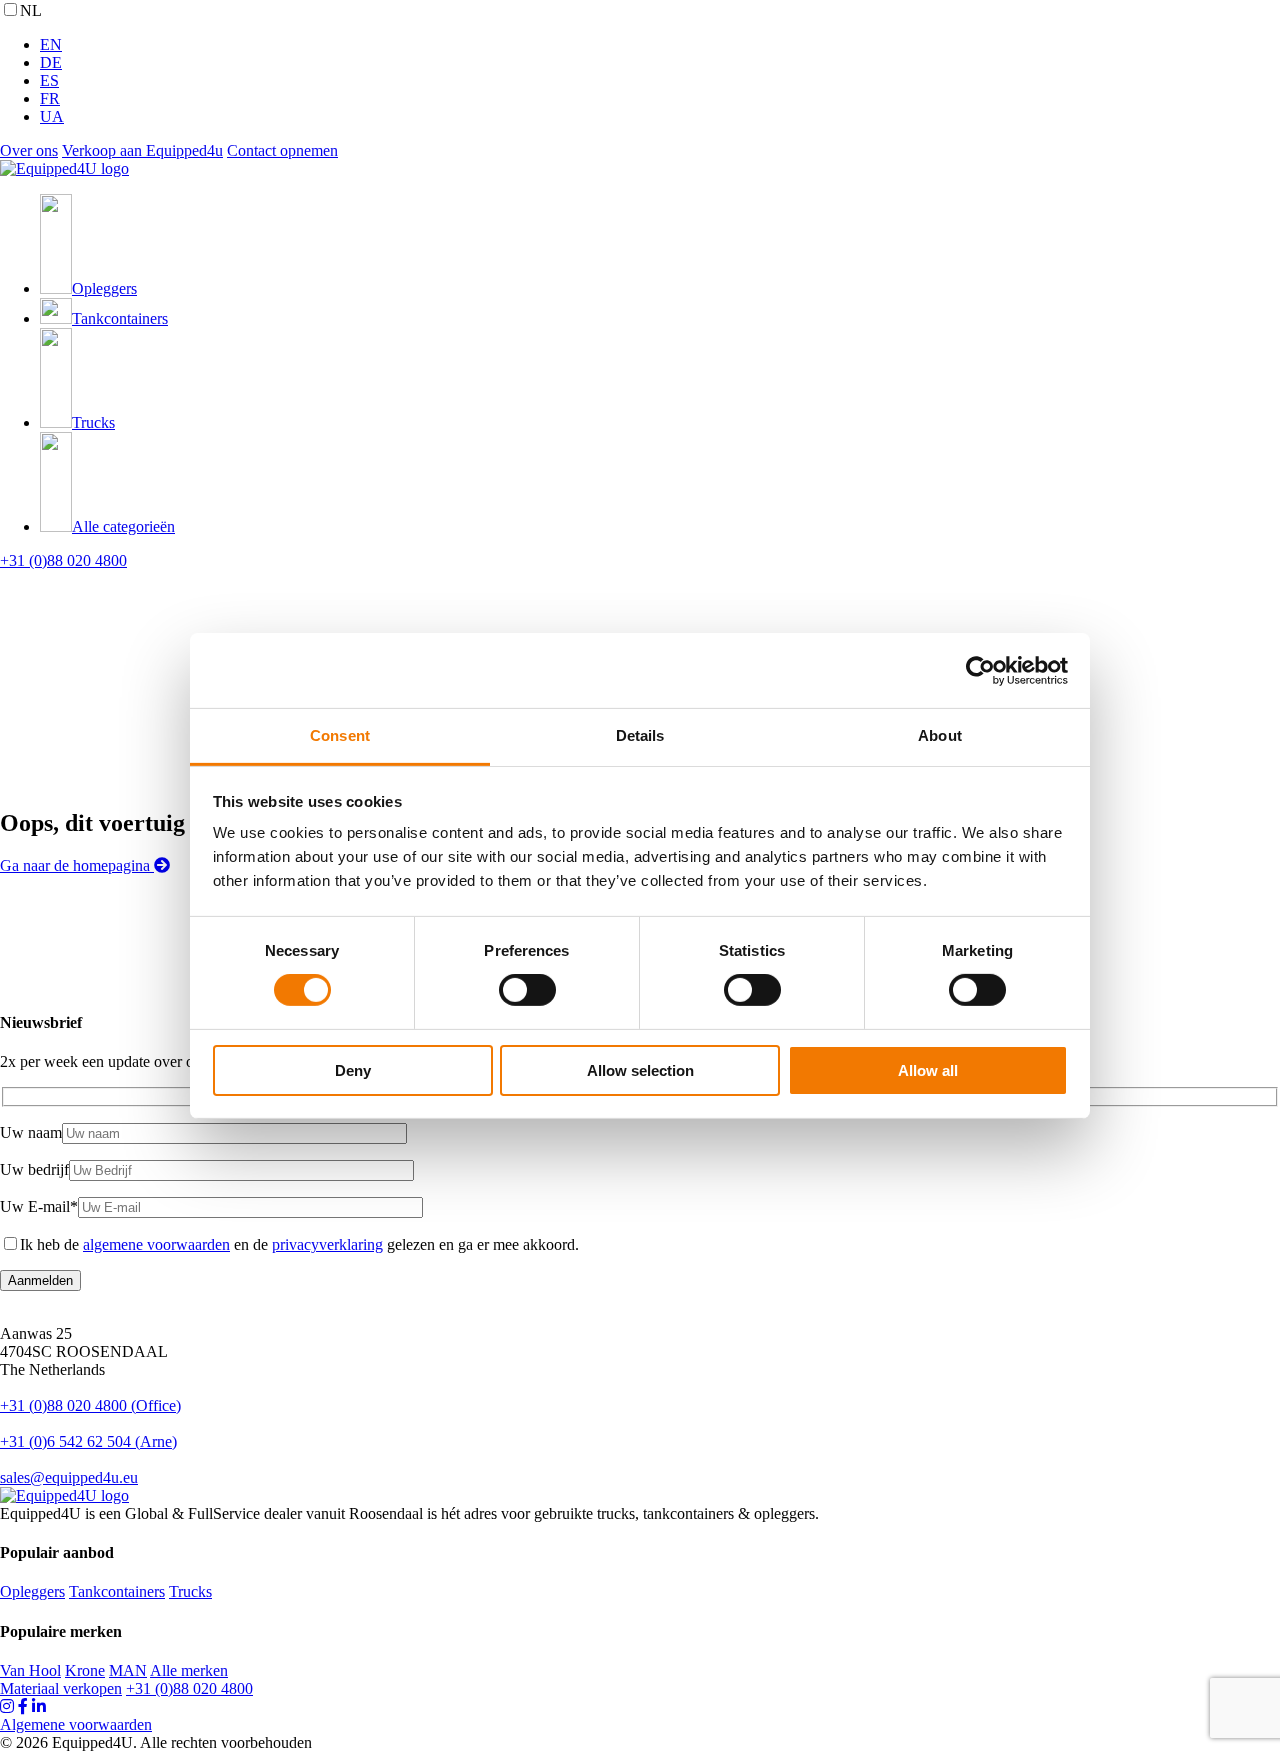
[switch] (527, 990)
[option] (660, 45)
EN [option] (51, 44)
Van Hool (30, 1670)
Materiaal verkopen (61, 1688)
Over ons (29, 150)
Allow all (928, 1070)
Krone (85, 1670)
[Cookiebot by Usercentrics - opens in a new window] (980, 670)
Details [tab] (640, 735)
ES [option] (49, 80)
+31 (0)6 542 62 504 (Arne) (88, 1441)
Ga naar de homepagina (77, 865)
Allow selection (640, 1070)
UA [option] (52, 116)
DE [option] (51, 62)
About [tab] (940, 735)
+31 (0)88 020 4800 (63, 560)
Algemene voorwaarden (76, 1724)
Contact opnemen (282, 150)
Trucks (190, 1591)
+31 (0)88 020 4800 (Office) (90, 1405)
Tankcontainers (117, 1591)
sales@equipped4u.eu (69, 1477)
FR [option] (50, 98)
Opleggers (32, 1591)
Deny (353, 1070)
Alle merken (189, 1670)
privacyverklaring (327, 1244)
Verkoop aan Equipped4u (142, 150)
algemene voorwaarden (156, 1244)
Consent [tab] (340, 735)
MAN (128, 1670)
